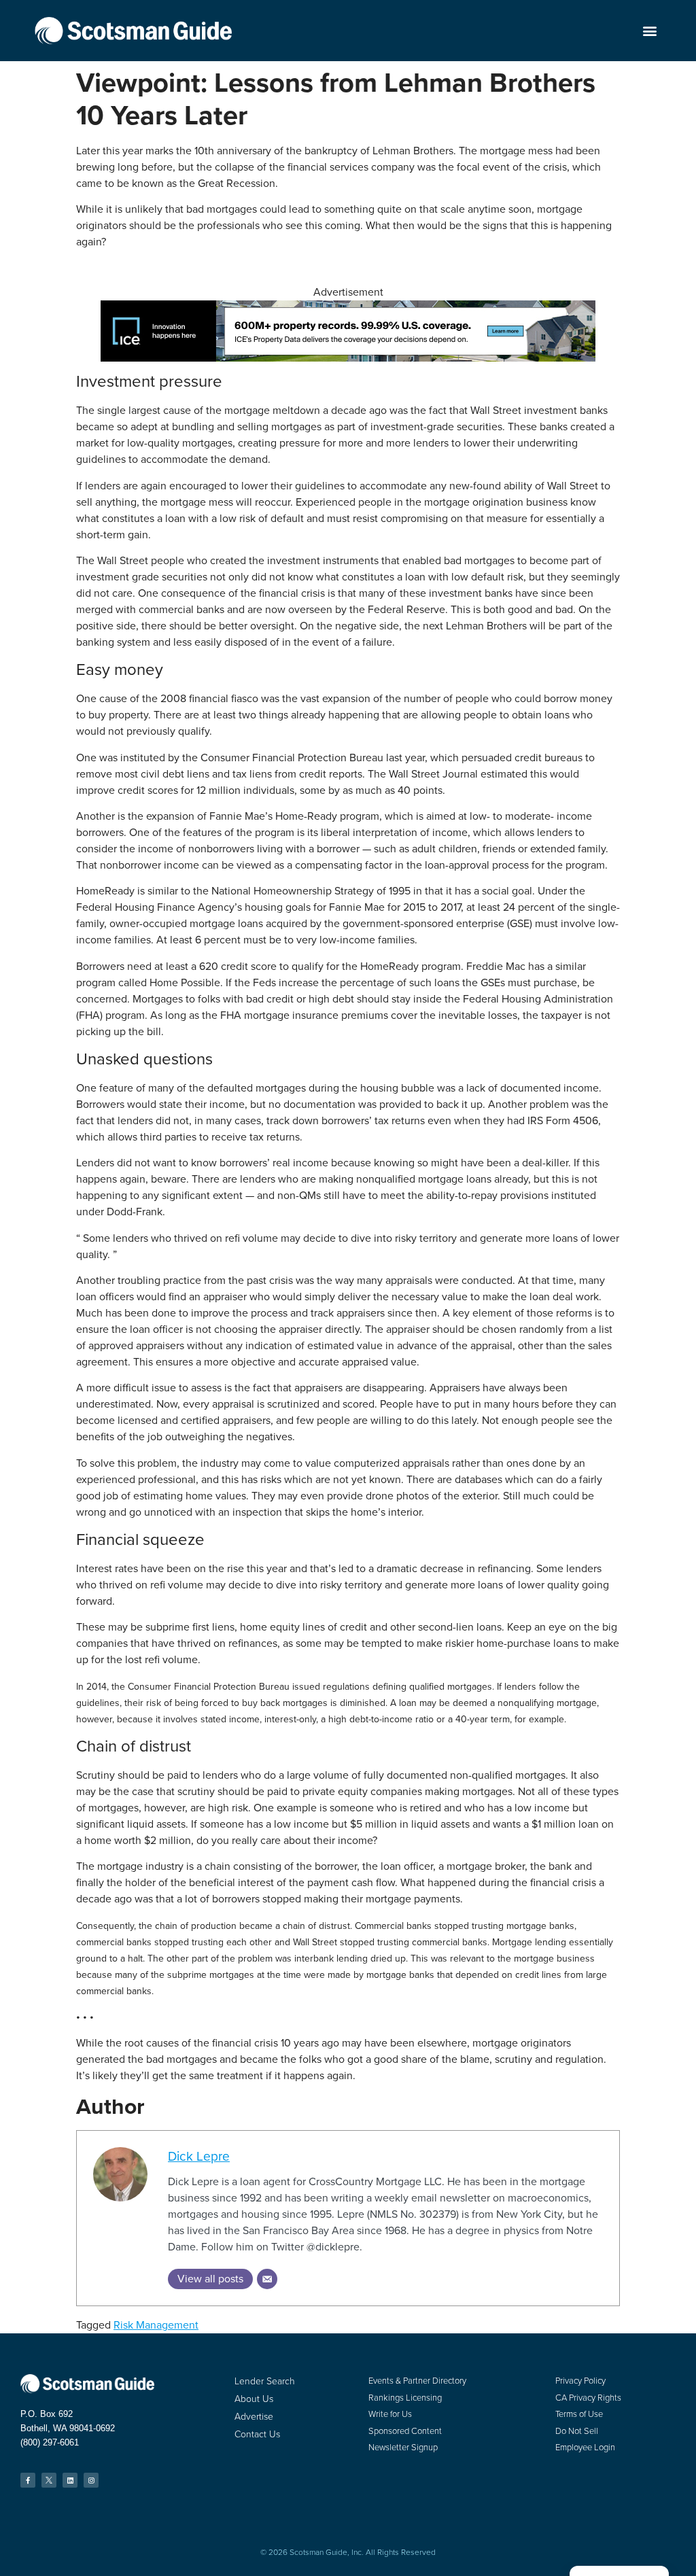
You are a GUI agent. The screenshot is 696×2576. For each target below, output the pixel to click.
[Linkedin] (70, 2480)
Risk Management (156, 2325)
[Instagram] (91, 2480)
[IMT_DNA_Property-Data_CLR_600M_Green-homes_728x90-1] (348, 358)
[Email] (267, 2279)
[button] (650, 31)
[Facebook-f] (28, 2480)
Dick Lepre (199, 2156)
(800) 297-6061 (50, 2442)
